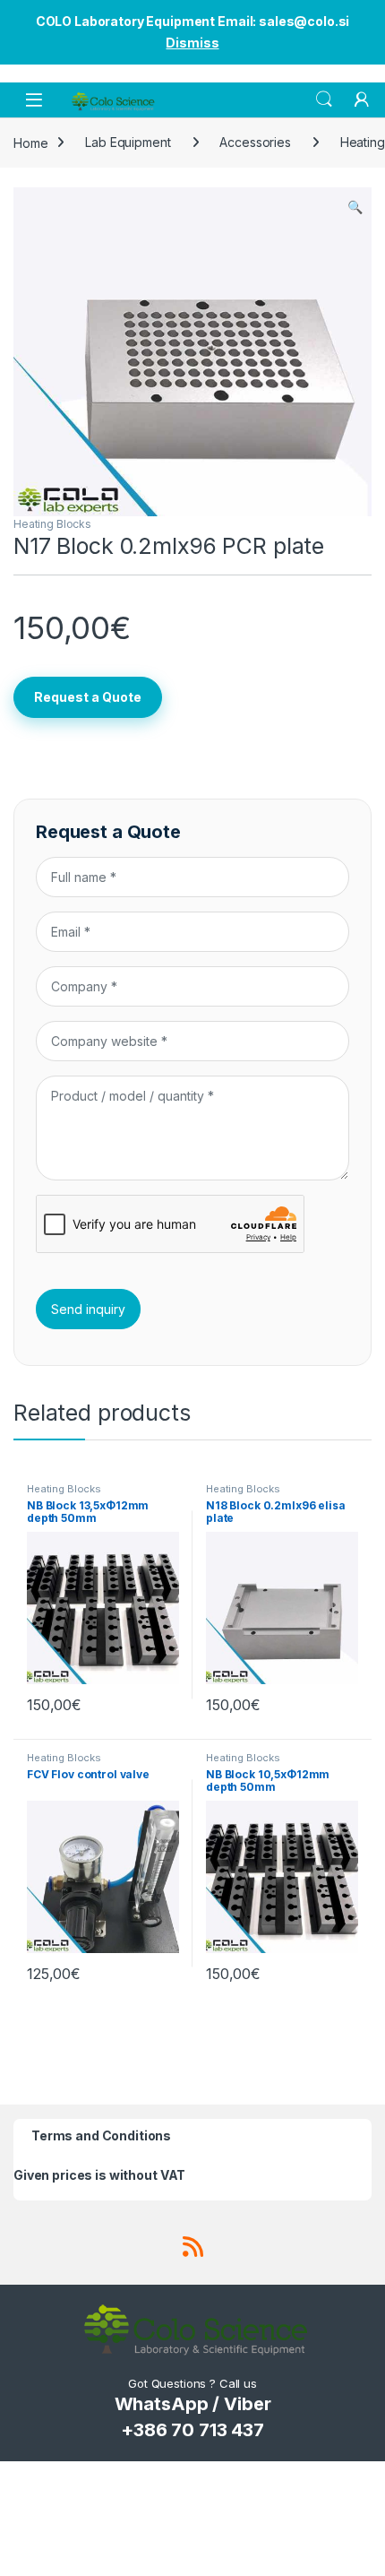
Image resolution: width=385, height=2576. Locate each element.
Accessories (255, 142)
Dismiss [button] (192, 43)
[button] (355, 207)
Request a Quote (88, 697)
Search (324, 99)
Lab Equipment (128, 142)
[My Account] (362, 99)
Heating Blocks (52, 524)
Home (30, 142)
